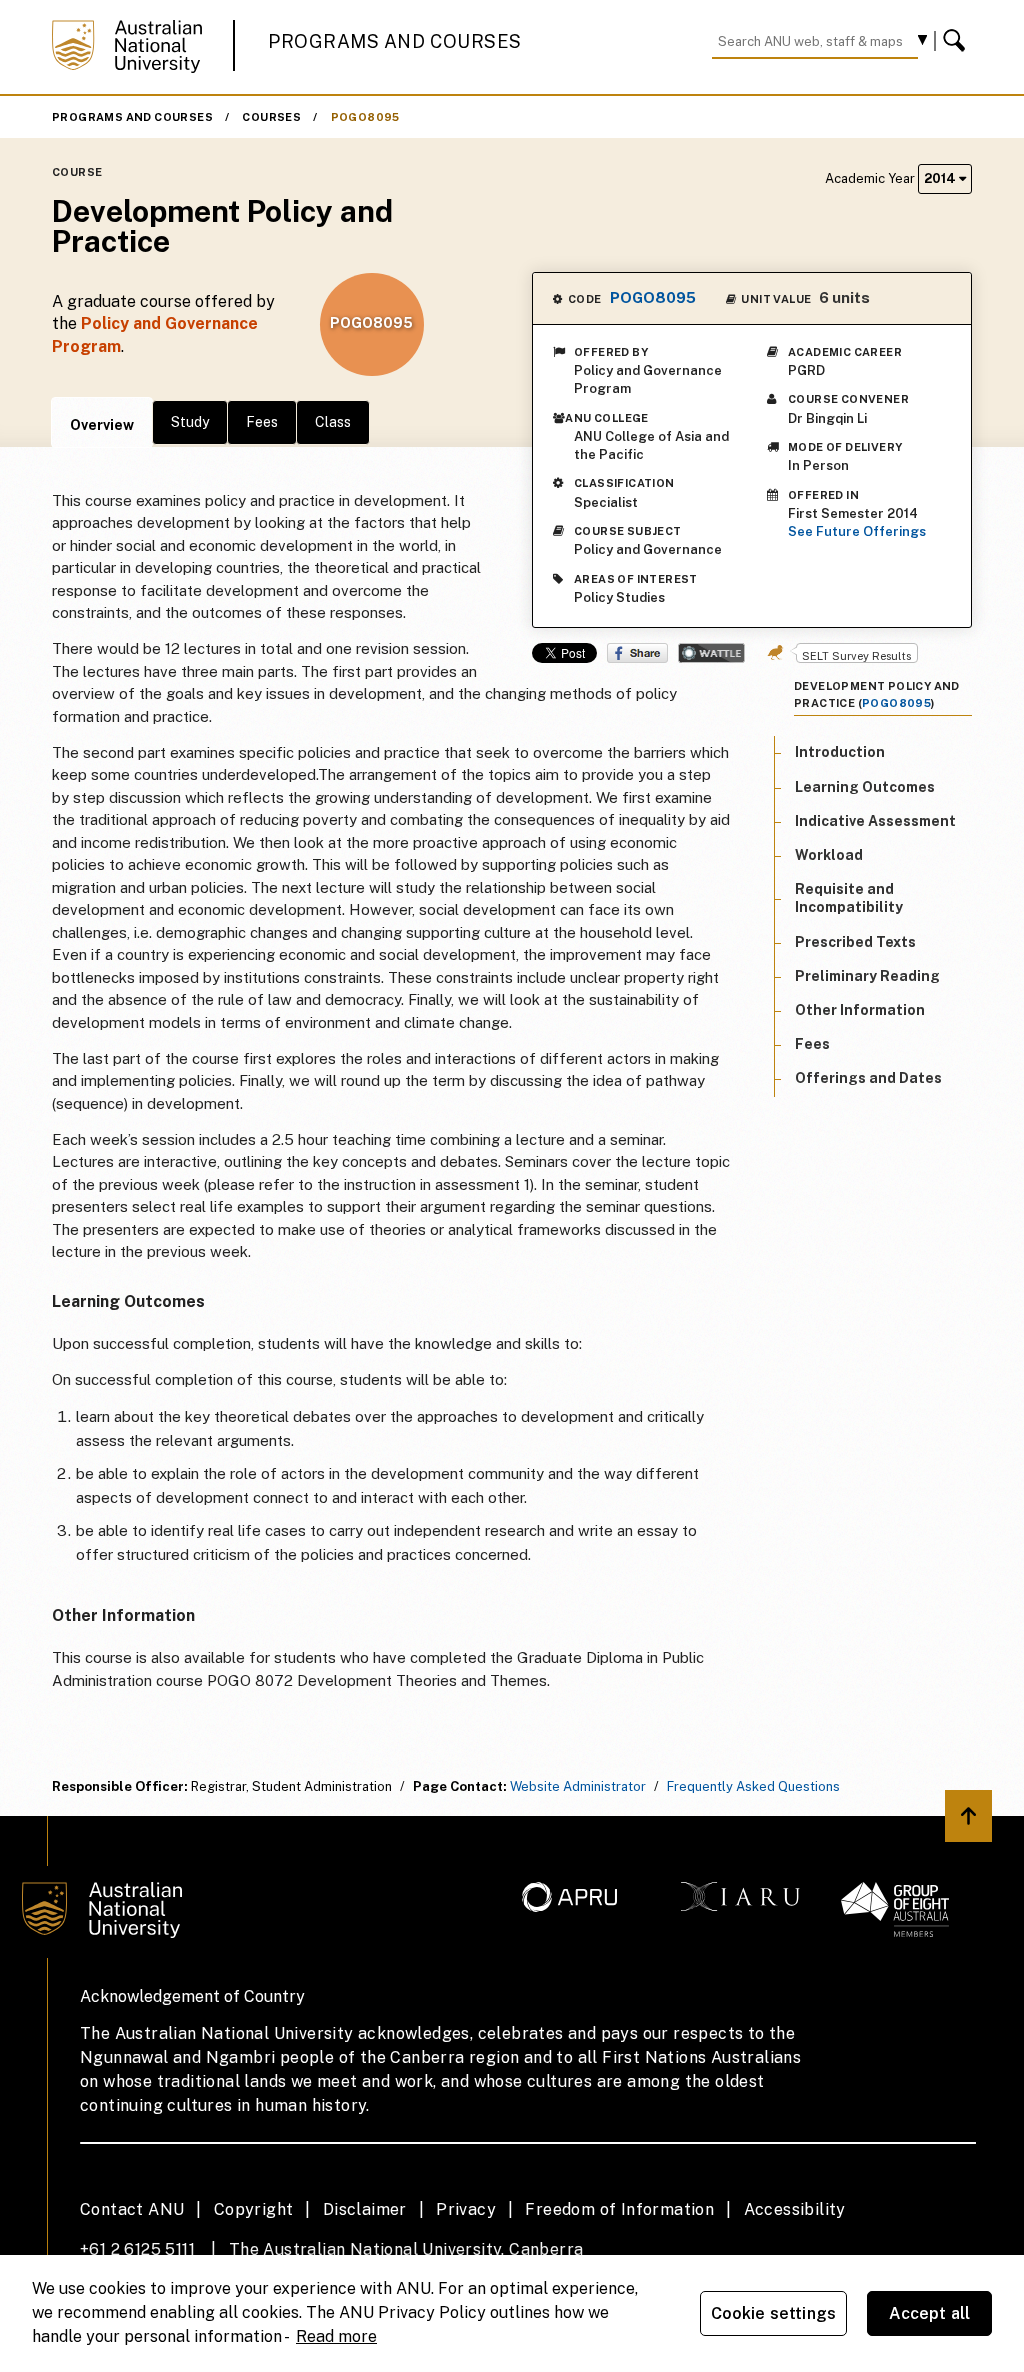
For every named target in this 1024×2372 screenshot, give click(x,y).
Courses (271, 117)
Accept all (930, 2313)
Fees (262, 422)
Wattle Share (711, 653)
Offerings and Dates (868, 1078)
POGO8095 (365, 117)
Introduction (840, 752)
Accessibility (795, 2209)
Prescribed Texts (855, 942)
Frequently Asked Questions (753, 1786)
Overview (102, 425)
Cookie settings (773, 2313)
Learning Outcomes (865, 787)
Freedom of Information (619, 2209)
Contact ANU (132, 2209)
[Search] (957, 41)
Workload (829, 855)
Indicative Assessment (875, 821)
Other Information (860, 1010)
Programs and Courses (395, 41)
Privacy (466, 2209)
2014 (941, 178)
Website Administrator (578, 1786)
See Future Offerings (857, 531)
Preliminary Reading (867, 976)
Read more (336, 2336)
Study (190, 422)
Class (333, 422)
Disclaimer (365, 2209)
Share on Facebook (637, 653)
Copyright (254, 2209)
